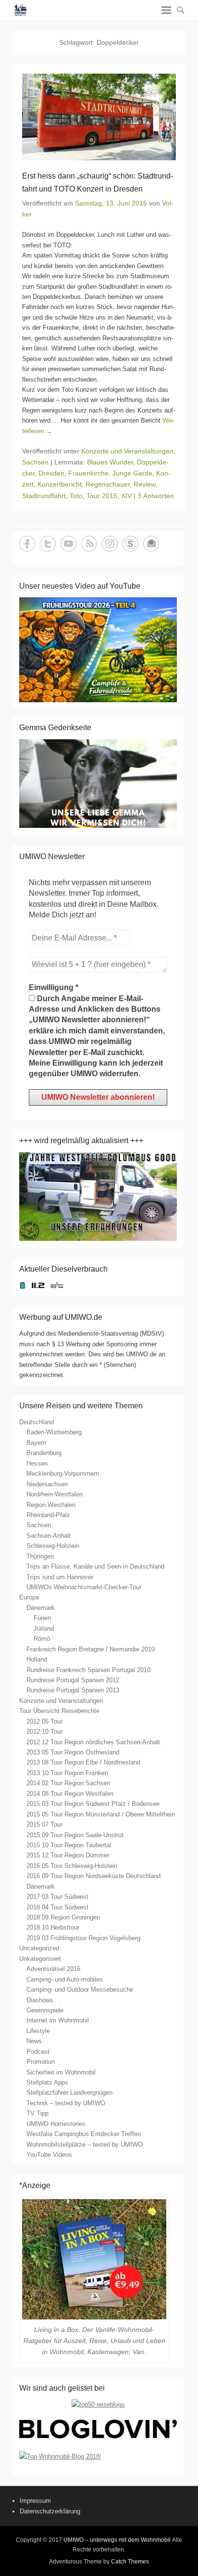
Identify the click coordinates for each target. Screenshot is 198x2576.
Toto (76, 496)
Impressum (35, 2501)
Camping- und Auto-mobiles (65, 1979)
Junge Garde (132, 473)
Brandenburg (44, 1453)
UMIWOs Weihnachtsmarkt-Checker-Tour (84, 1587)
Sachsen (35, 462)
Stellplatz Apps (47, 2082)
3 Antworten (156, 496)
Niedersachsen (47, 1484)
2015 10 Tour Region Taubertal (69, 1845)
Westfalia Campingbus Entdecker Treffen (84, 2134)
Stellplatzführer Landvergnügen (69, 2093)
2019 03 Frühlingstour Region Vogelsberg (83, 1938)
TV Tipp (37, 2113)
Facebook (27, 544)
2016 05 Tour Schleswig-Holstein (72, 1866)
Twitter (48, 544)
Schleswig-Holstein (53, 1546)
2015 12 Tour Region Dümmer (68, 1855)
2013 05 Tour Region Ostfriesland (73, 1752)
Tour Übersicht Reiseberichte (59, 1711)
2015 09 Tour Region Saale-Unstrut (75, 1835)
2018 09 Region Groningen (63, 1917)
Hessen (37, 1463)
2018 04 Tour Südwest (57, 1907)
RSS (89, 544)
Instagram (110, 544)
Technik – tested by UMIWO (66, 2103)
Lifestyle (38, 2031)
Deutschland (37, 1422)
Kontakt (151, 544)
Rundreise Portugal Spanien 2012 (73, 1680)
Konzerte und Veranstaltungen (127, 451)
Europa (29, 1597)
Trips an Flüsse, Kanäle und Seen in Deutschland (95, 1566)
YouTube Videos (49, 2155)
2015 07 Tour (44, 1824)
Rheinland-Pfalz (48, 1515)
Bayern (36, 1443)
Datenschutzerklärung (50, 2511)
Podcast (38, 2052)
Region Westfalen (51, 1505)
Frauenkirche (88, 473)
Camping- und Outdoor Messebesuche (80, 1990)
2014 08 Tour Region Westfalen (70, 1794)
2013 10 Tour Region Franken (67, 1773)
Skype (130, 544)
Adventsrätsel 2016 (53, 1969)
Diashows (40, 2000)
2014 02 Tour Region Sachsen (68, 1783)
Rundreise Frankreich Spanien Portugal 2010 (88, 1670)
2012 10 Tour (44, 1732)
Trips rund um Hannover (60, 1577)
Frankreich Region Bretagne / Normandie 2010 (91, 1649)
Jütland (44, 1629)
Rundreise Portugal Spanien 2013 (73, 1690)
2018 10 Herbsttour (53, 1927)
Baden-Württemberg (54, 1432)
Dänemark (41, 1608)
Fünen (42, 1618)
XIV (126, 496)
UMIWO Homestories (56, 2124)
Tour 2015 (102, 496)
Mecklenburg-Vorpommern (63, 1474)
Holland (37, 1659)
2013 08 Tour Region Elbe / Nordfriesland (83, 1762)
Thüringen (40, 1556)
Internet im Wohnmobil (58, 2020)
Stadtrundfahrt (44, 496)
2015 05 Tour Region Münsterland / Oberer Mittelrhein (101, 1814)
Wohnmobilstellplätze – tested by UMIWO (85, 2145)
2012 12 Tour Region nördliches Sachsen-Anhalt (93, 1742)
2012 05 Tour (44, 1721)
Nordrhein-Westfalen (55, 1494)
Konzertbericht (60, 484)
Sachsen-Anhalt (49, 1536)
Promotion (41, 2062)
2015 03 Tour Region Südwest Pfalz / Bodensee (93, 1804)
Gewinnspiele (45, 2010)
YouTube (68, 544)
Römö (42, 1639)
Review (144, 484)
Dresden (51, 473)
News (34, 2041)
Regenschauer (108, 484)
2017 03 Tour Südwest (57, 1897)
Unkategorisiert (40, 1959)
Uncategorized (39, 1948)
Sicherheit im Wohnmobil (61, 2072)
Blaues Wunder (110, 462)
